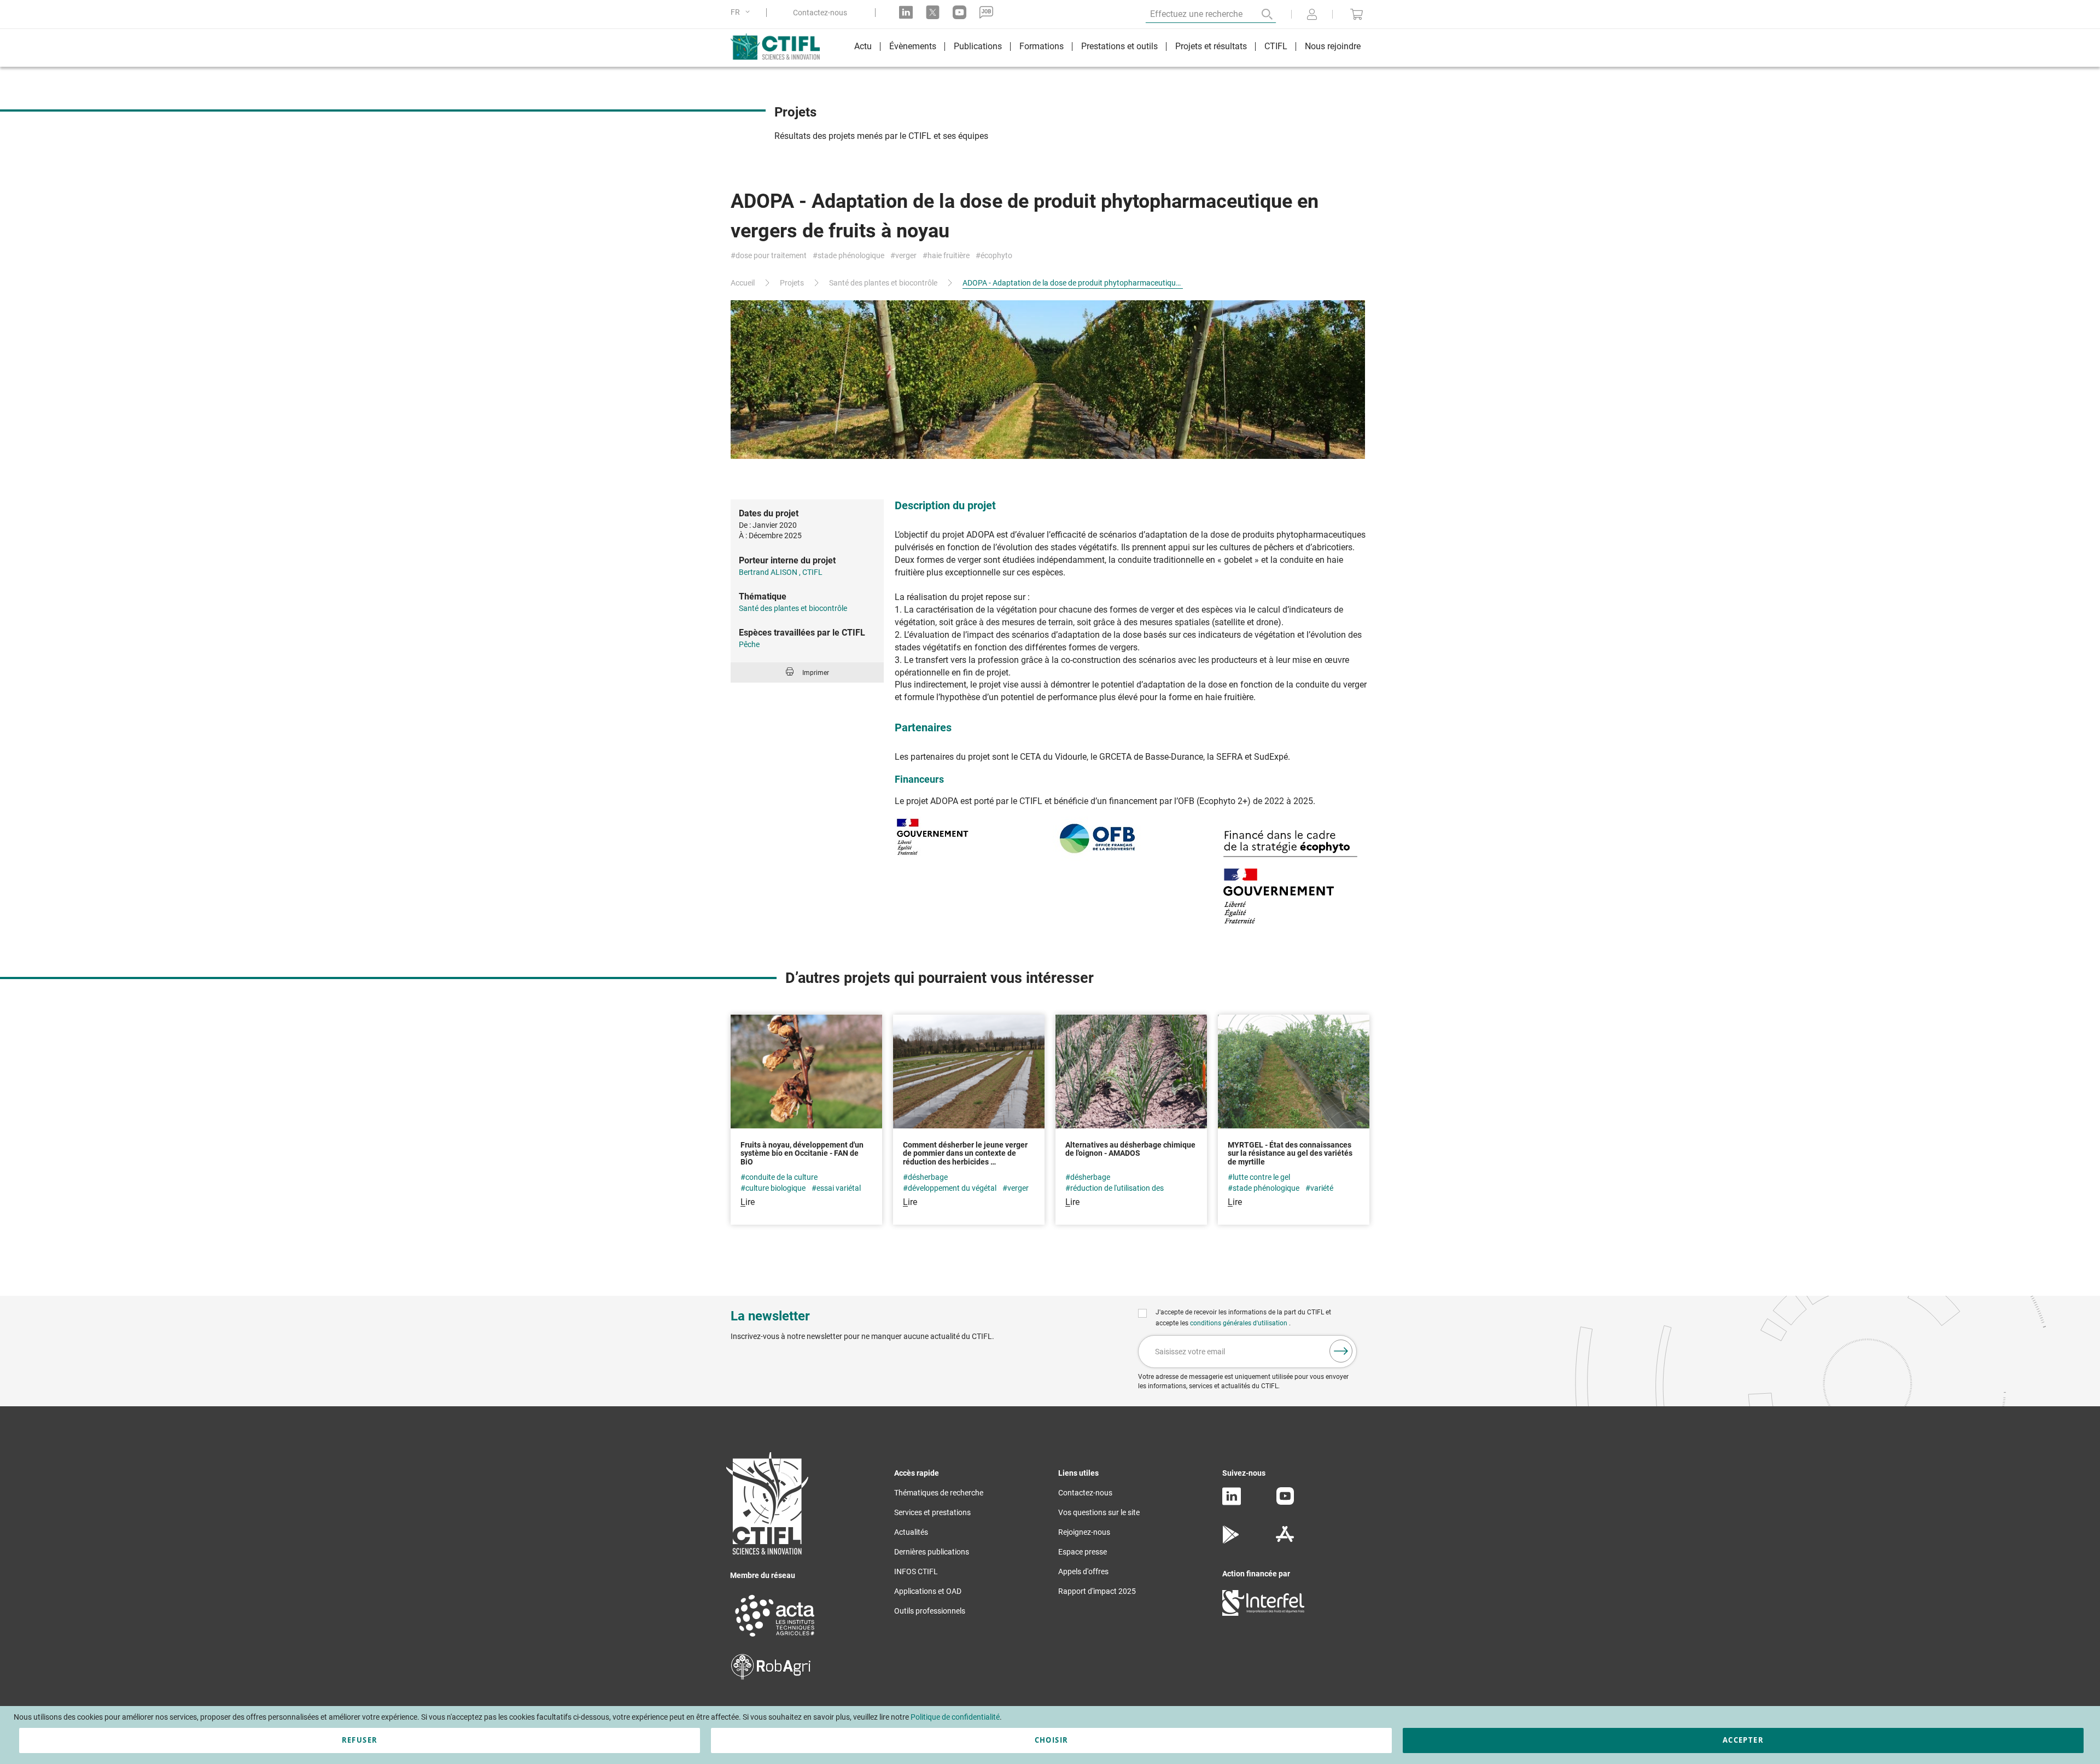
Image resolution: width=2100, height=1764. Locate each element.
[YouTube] (1285, 1502)
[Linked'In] (1232, 1503)
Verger (906, 256)
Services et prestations (932, 1512)
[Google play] (1231, 1541)
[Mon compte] (1312, 15)
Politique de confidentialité (955, 1717)
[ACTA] (775, 1638)
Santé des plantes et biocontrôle (883, 283)
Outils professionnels (930, 1611)
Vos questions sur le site (1099, 1512)
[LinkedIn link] (906, 12)
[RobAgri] (771, 1677)
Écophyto (996, 256)
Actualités (911, 1532)
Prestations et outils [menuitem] (1119, 46)
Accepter (1743, 1740)
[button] (742, 12)
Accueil (743, 283)
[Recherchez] (1259, 14)
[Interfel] (1263, 1613)
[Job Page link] (986, 12)
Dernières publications (932, 1552)
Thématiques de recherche (939, 1493)
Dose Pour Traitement (771, 256)
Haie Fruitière (949, 256)
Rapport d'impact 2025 (1097, 1591)
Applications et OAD (928, 1591)
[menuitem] (863, 48)
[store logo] (781, 46)
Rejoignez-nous (1084, 1532)
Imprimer (816, 673)
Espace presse (1083, 1552)
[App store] (1285, 1541)
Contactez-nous (820, 13)
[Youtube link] (959, 12)
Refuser (360, 1740)
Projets (792, 283)
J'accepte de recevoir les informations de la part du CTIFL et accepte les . (1243, 1318)
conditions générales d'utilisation (1239, 1323)
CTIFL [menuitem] (1276, 46)
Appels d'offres (1083, 1571)
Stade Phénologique (851, 256)
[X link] (933, 12)
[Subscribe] (1341, 1351)
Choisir (1051, 1740)
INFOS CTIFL (916, 1571)
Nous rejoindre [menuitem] (1333, 46)
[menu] (1107, 48)
